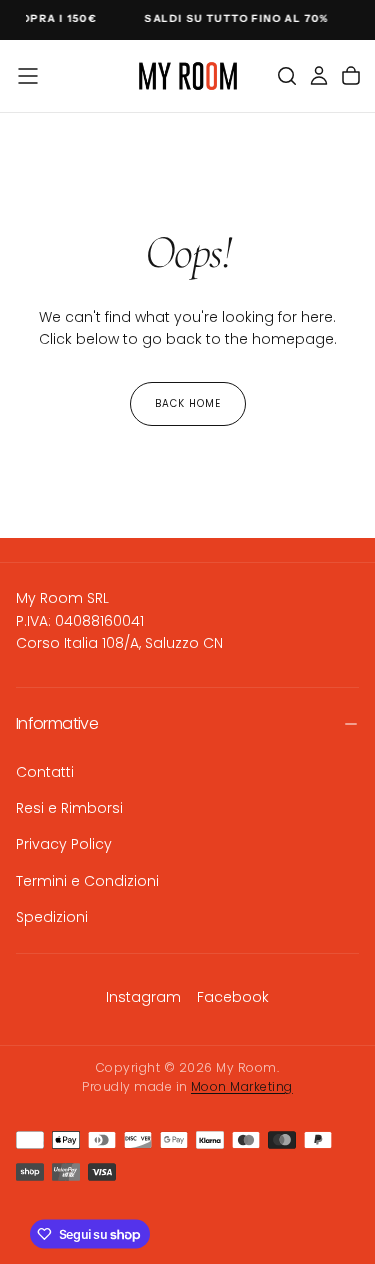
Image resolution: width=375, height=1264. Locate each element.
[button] (28, 76)
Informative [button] (57, 723)
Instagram (143, 997)
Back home (188, 403)
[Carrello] (351, 76)
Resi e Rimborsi (69, 808)
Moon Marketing (242, 1086)
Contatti (45, 772)
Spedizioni (52, 917)
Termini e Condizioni (87, 881)
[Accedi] (319, 76)
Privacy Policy (64, 844)
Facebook (233, 997)
